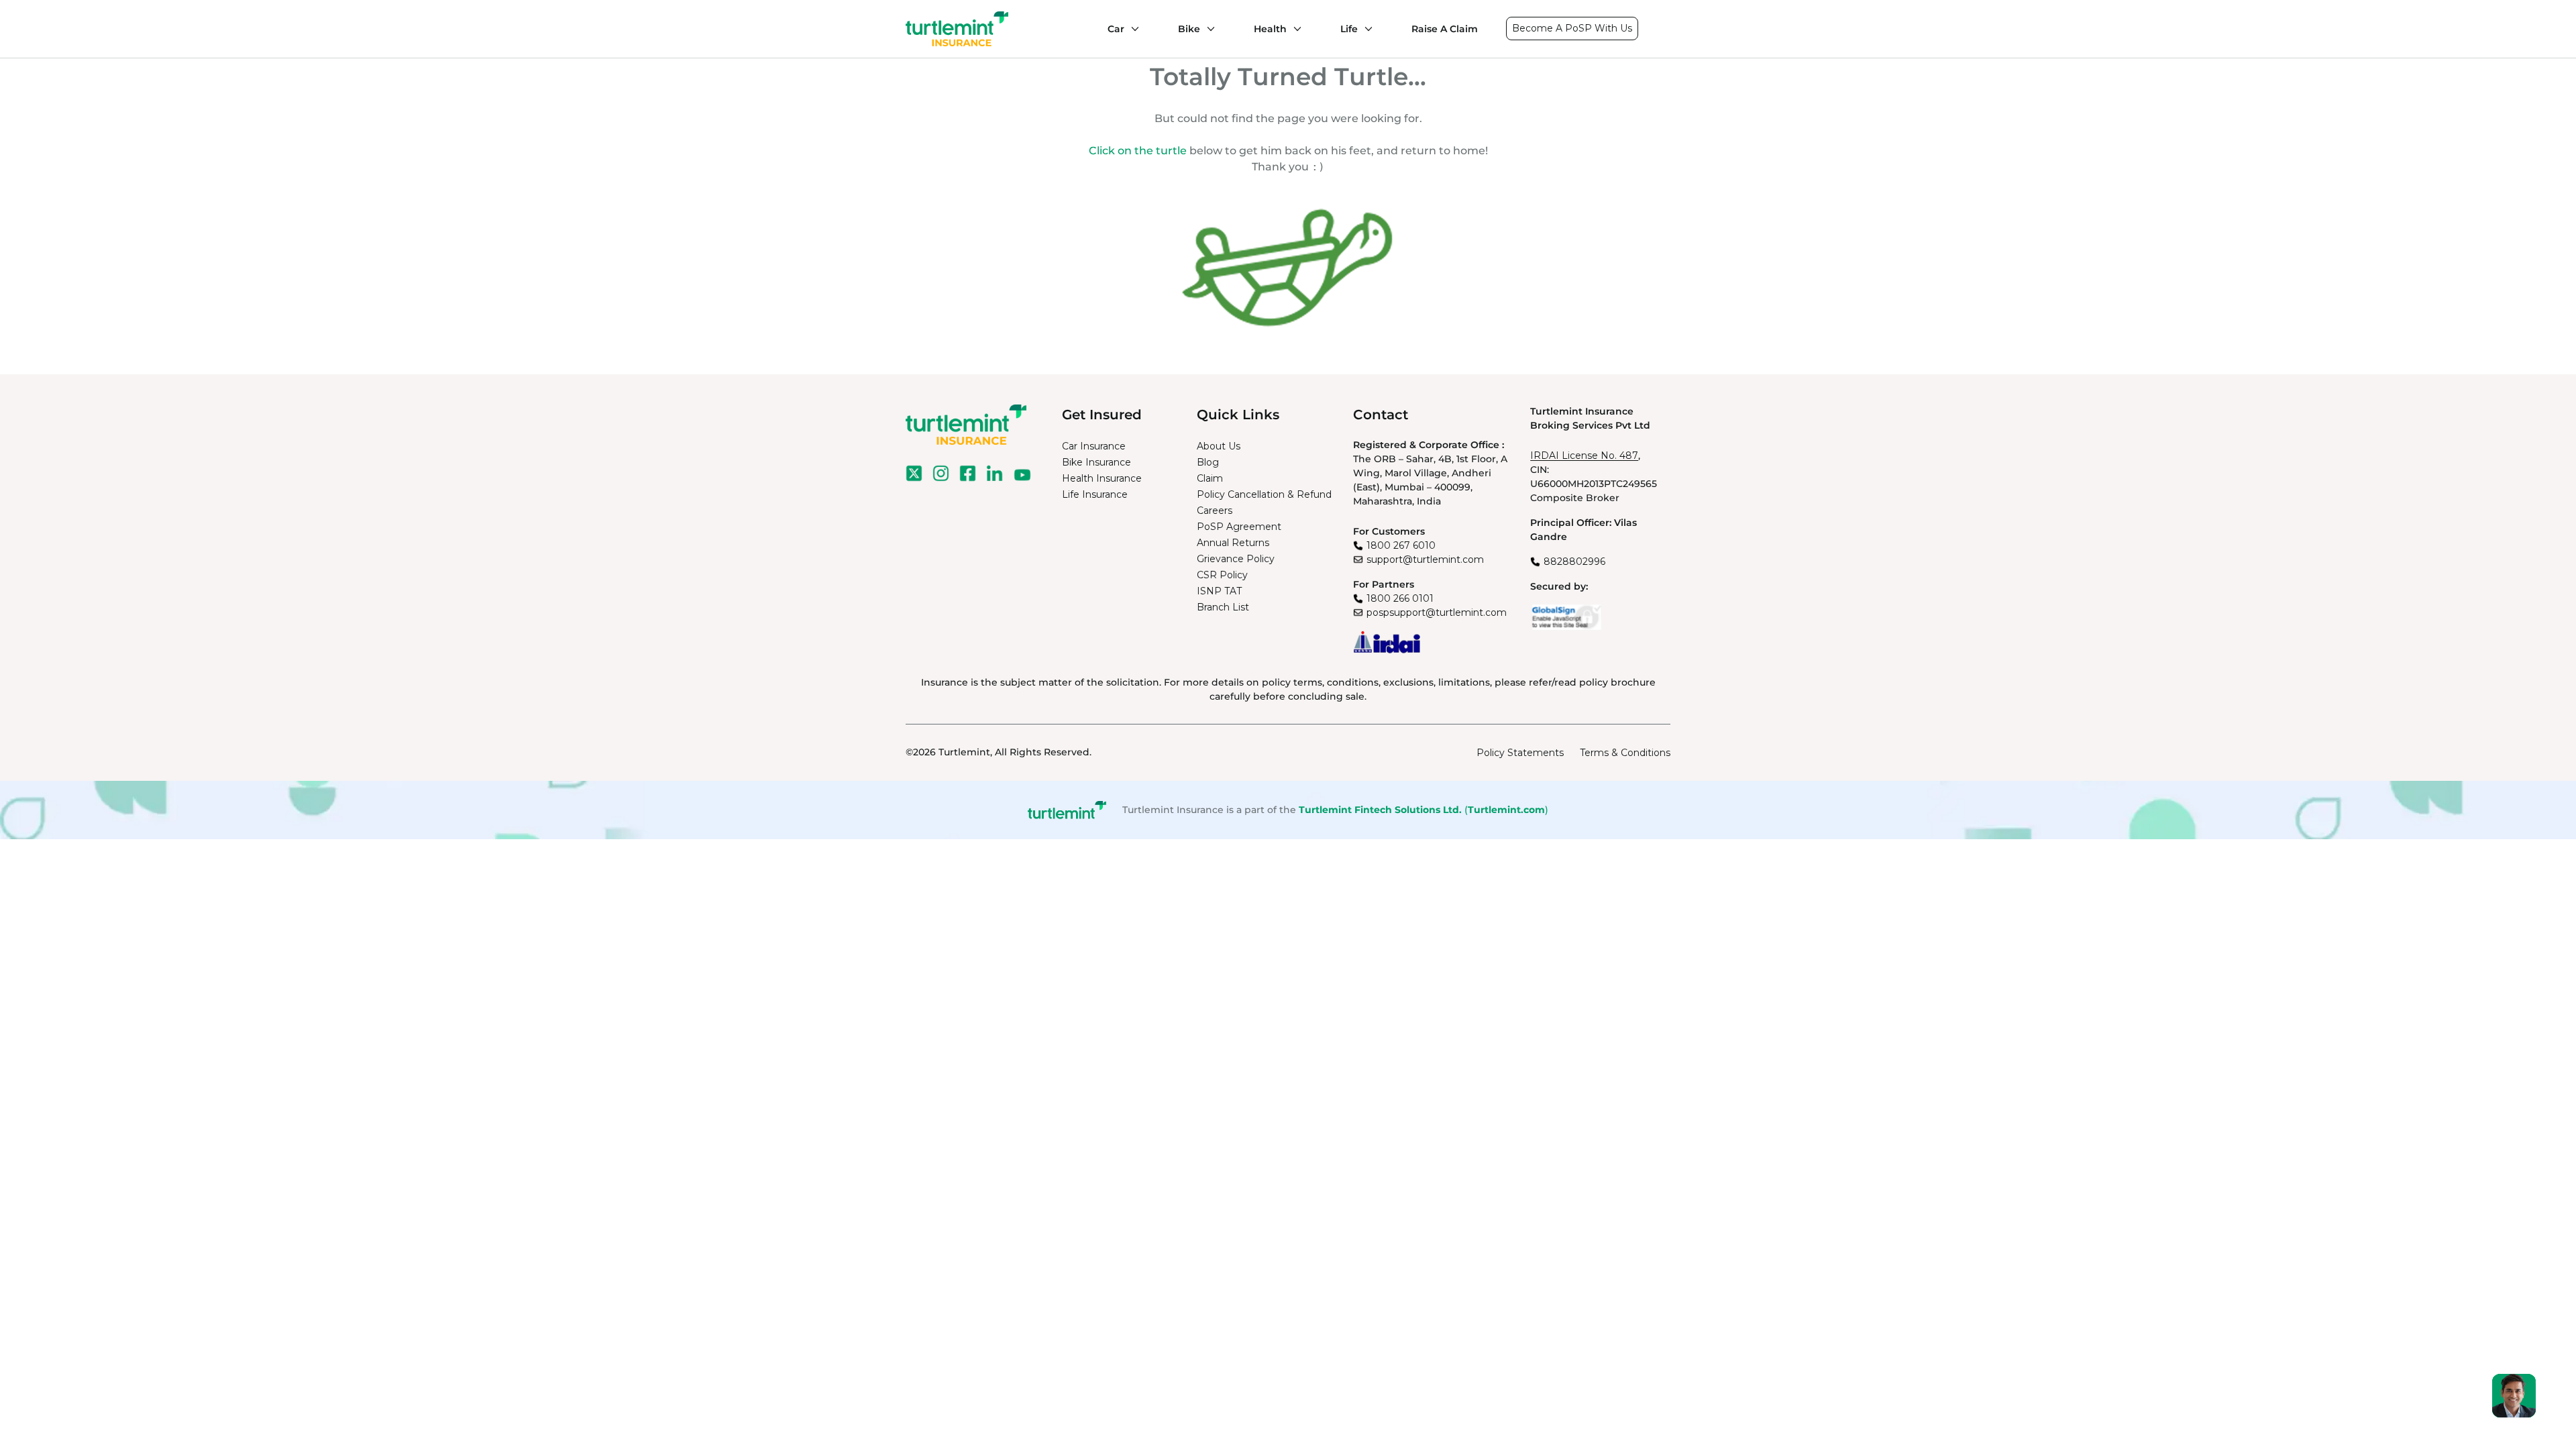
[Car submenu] (1132, 29)
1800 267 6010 (1401, 545)
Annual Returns (1233, 543)
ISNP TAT (1219, 591)
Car (1116, 29)
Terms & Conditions (1625, 753)
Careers (1215, 511)
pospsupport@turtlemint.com (1437, 612)
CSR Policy (1222, 575)
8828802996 (1574, 561)
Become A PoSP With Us (1572, 28)
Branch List (1223, 607)
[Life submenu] (1365, 29)
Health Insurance (1102, 478)
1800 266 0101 (1400, 598)
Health (1270, 29)
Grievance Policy (1236, 559)
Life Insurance (1095, 494)
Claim (1210, 478)
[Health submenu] (1294, 29)
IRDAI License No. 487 (1584, 455)
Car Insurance (1094, 446)
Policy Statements (1520, 753)
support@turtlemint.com (1425, 559)
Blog (1208, 462)
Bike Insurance (1096, 462)
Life (1349, 29)
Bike (1189, 29)
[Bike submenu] (1207, 29)
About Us (1219, 446)
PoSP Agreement (1239, 527)
